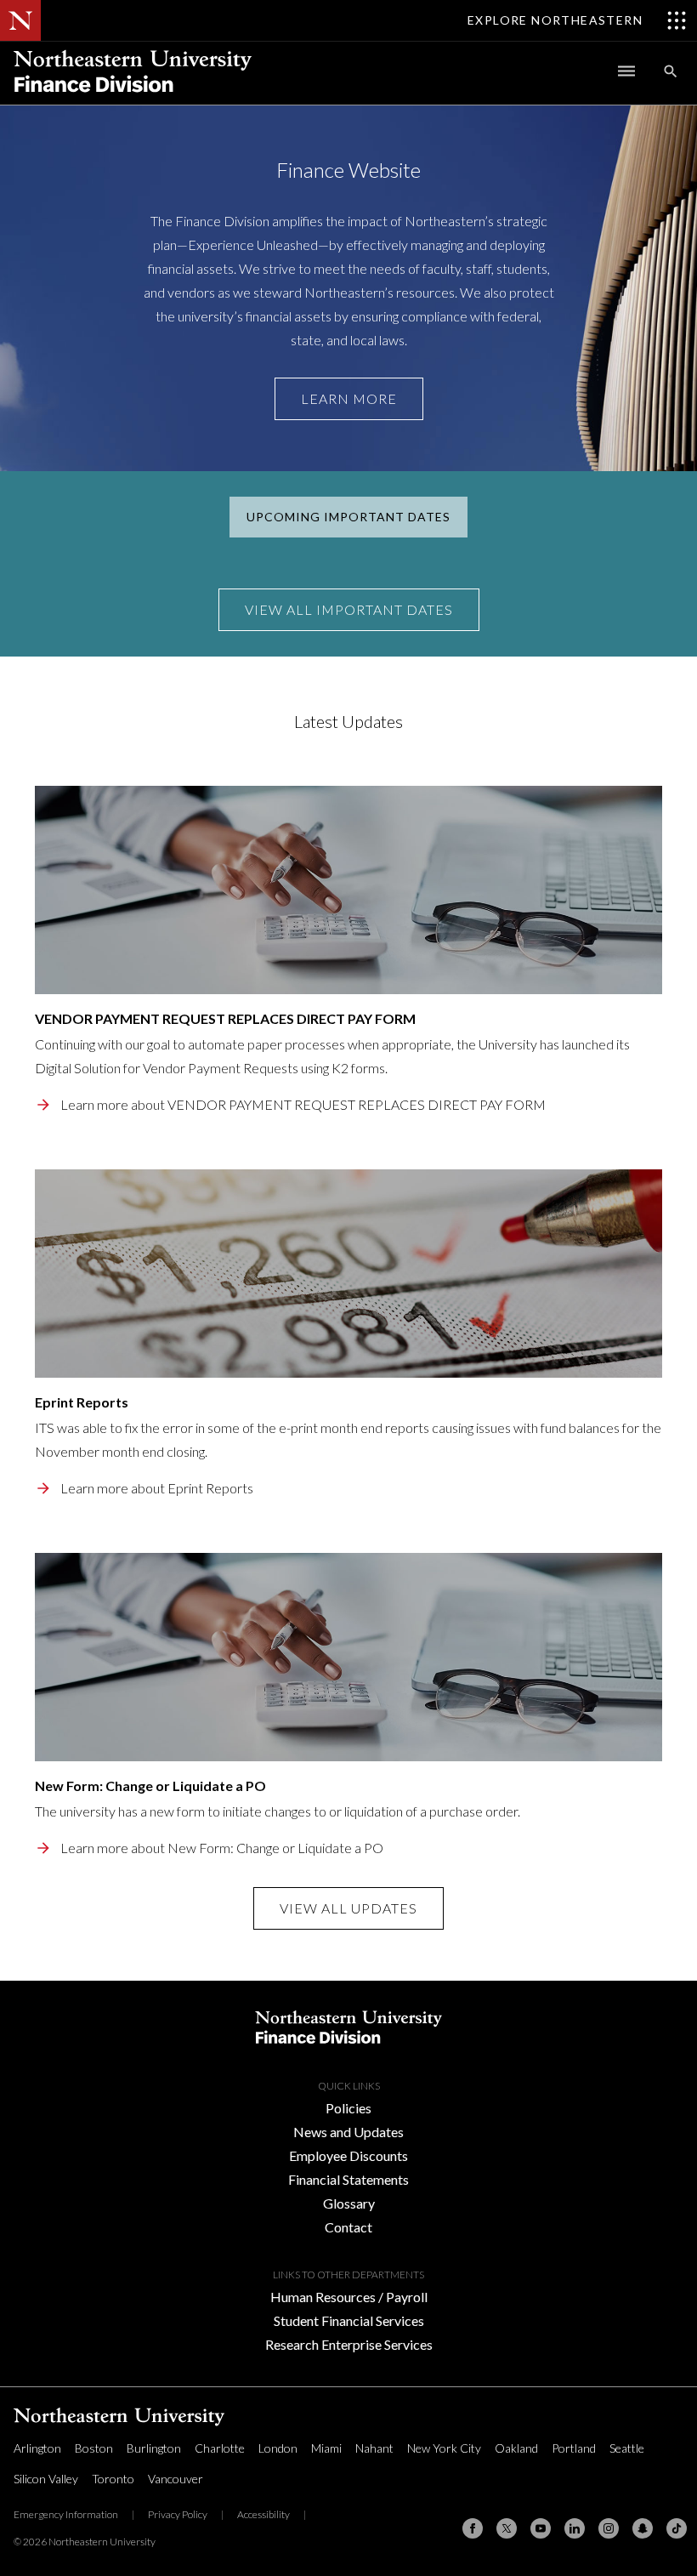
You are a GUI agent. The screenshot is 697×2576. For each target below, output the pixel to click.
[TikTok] (677, 2528)
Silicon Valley (46, 2479)
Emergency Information (66, 2514)
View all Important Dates (349, 609)
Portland (574, 2448)
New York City (444, 2448)
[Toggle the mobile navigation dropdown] (626, 71)
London (278, 2448)
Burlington (154, 2448)
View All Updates (348, 1908)
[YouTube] (541, 2528)
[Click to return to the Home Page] (133, 99)
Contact (348, 2227)
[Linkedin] (575, 2528)
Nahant (374, 2448)
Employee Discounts (348, 2155)
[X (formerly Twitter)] (507, 2528)
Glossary (349, 2203)
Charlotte (220, 2448)
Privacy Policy (178, 2514)
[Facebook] (473, 2528)
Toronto (113, 2479)
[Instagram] (609, 2528)
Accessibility (263, 2514)
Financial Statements (348, 2179)
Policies (348, 2108)
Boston (94, 2448)
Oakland (516, 2448)
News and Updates (348, 2132)
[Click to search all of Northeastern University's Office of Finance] (671, 71)
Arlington (37, 2448)
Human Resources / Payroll (349, 2297)
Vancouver (176, 2479)
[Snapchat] (643, 2528)
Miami (326, 2448)
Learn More (349, 398)
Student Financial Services (349, 2320)
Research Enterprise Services (349, 2344)
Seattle (627, 2448)
